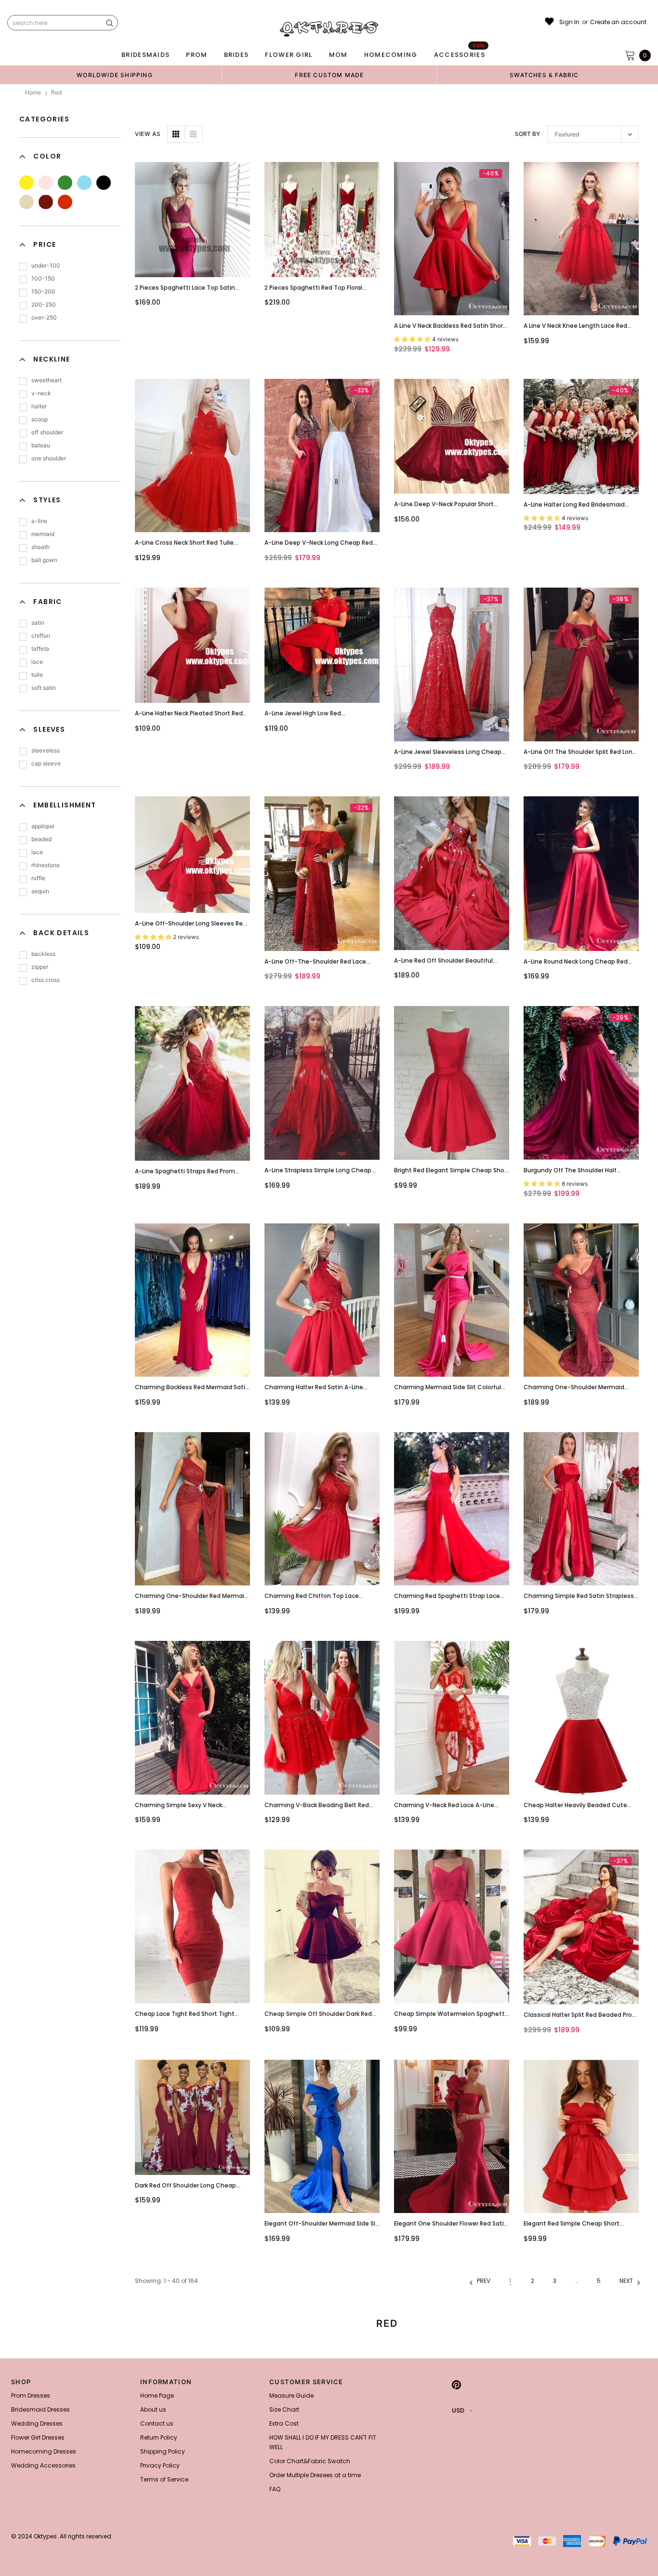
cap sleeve (46, 763)
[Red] (65, 202)
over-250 (44, 317)
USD (458, 2410)
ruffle (38, 878)
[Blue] (84, 183)
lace (37, 662)
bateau (41, 445)
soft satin (44, 688)
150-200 (43, 291)
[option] (115, 75)
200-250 (44, 304)
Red (56, 92)
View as (148, 134)
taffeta (40, 649)
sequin (40, 891)
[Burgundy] (46, 202)
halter (39, 406)
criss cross (46, 980)
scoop (39, 419)
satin (38, 623)
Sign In (569, 22)
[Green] (65, 183)
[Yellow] (26, 183)
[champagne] (26, 202)
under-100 (46, 265)
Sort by (527, 134)
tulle (37, 675)
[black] (104, 183)
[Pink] (46, 183)
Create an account (618, 22)
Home (33, 92)
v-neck (41, 393)
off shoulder (47, 432)
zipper (40, 967)
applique (43, 826)
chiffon (41, 636)
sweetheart (46, 380)
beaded (41, 839)
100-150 (43, 278)
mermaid (43, 534)
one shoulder (49, 458)
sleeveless (46, 750)
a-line (39, 521)
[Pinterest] (456, 2385)
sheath (40, 547)
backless (43, 954)
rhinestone (46, 865)
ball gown (44, 560)
